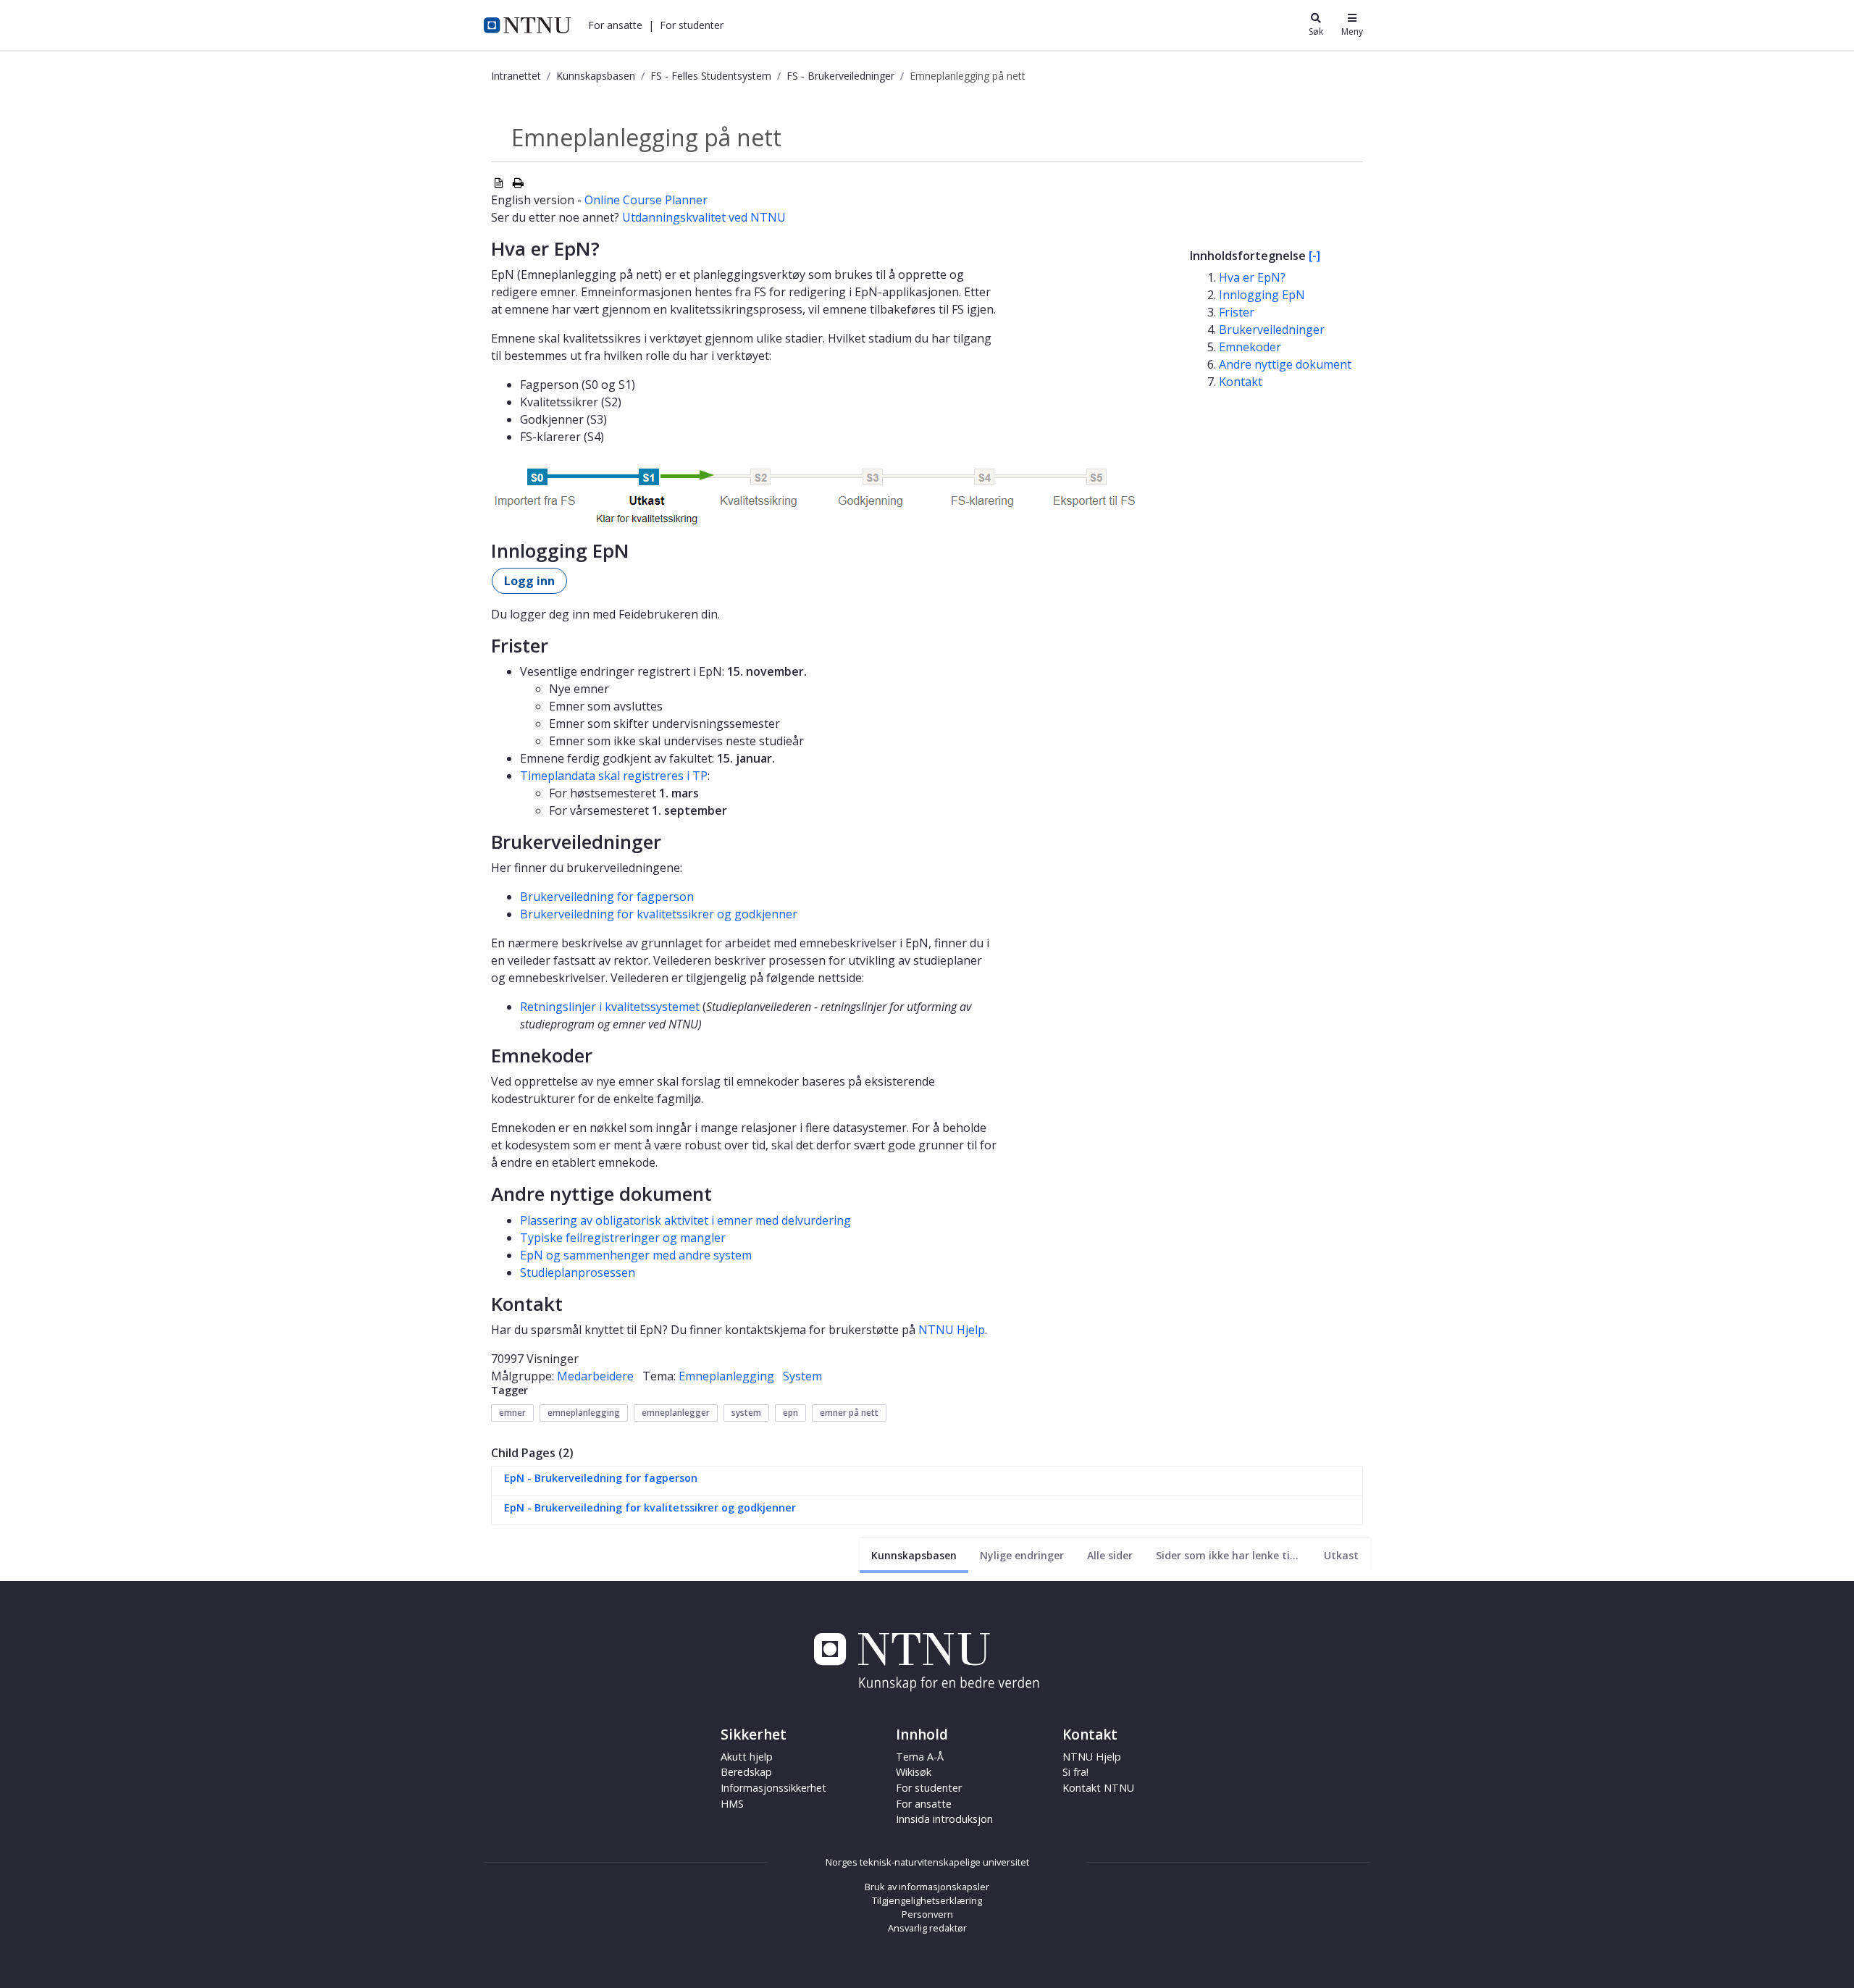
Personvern (927, 1914)
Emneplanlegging (726, 1376)
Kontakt (1241, 382)
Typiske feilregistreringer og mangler (623, 1238)
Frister (1237, 312)
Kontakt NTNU (1098, 1788)
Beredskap (746, 1772)
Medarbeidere (595, 1376)
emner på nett (849, 1413)
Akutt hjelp (747, 1757)
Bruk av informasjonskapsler (927, 1887)
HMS (732, 1804)
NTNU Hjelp (952, 1330)
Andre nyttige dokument (1285, 364)
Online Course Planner (646, 200)
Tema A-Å (920, 1757)
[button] (615, 25)
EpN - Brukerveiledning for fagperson (601, 1478)
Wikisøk (914, 1772)
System (802, 1376)
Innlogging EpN (1262, 295)
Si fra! (1075, 1772)
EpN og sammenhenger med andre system (636, 1255)
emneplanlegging (584, 1413)
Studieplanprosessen (578, 1272)
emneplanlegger (676, 1413)
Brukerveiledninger (1272, 330)
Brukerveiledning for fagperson (607, 897)
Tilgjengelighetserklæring (927, 1900)
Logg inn (529, 581)
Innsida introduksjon (944, 1819)
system (746, 1413)
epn (790, 1413)
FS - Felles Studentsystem (711, 76)
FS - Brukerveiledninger (840, 76)
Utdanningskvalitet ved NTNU (704, 217)
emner (512, 1413)
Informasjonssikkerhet (773, 1788)
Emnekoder (1250, 347)
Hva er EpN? (1252, 277)
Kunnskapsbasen (596, 76)
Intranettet (516, 76)
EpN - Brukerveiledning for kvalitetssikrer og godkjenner (650, 1507)
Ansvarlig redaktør (927, 1928)
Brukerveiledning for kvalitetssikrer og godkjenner (659, 914)
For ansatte (924, 1804)
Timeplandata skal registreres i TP (614, 776)
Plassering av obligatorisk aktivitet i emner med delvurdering (685, 1220)
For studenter (929, 1788)
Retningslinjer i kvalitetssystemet (610, 1007)
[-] (1314, 256)
